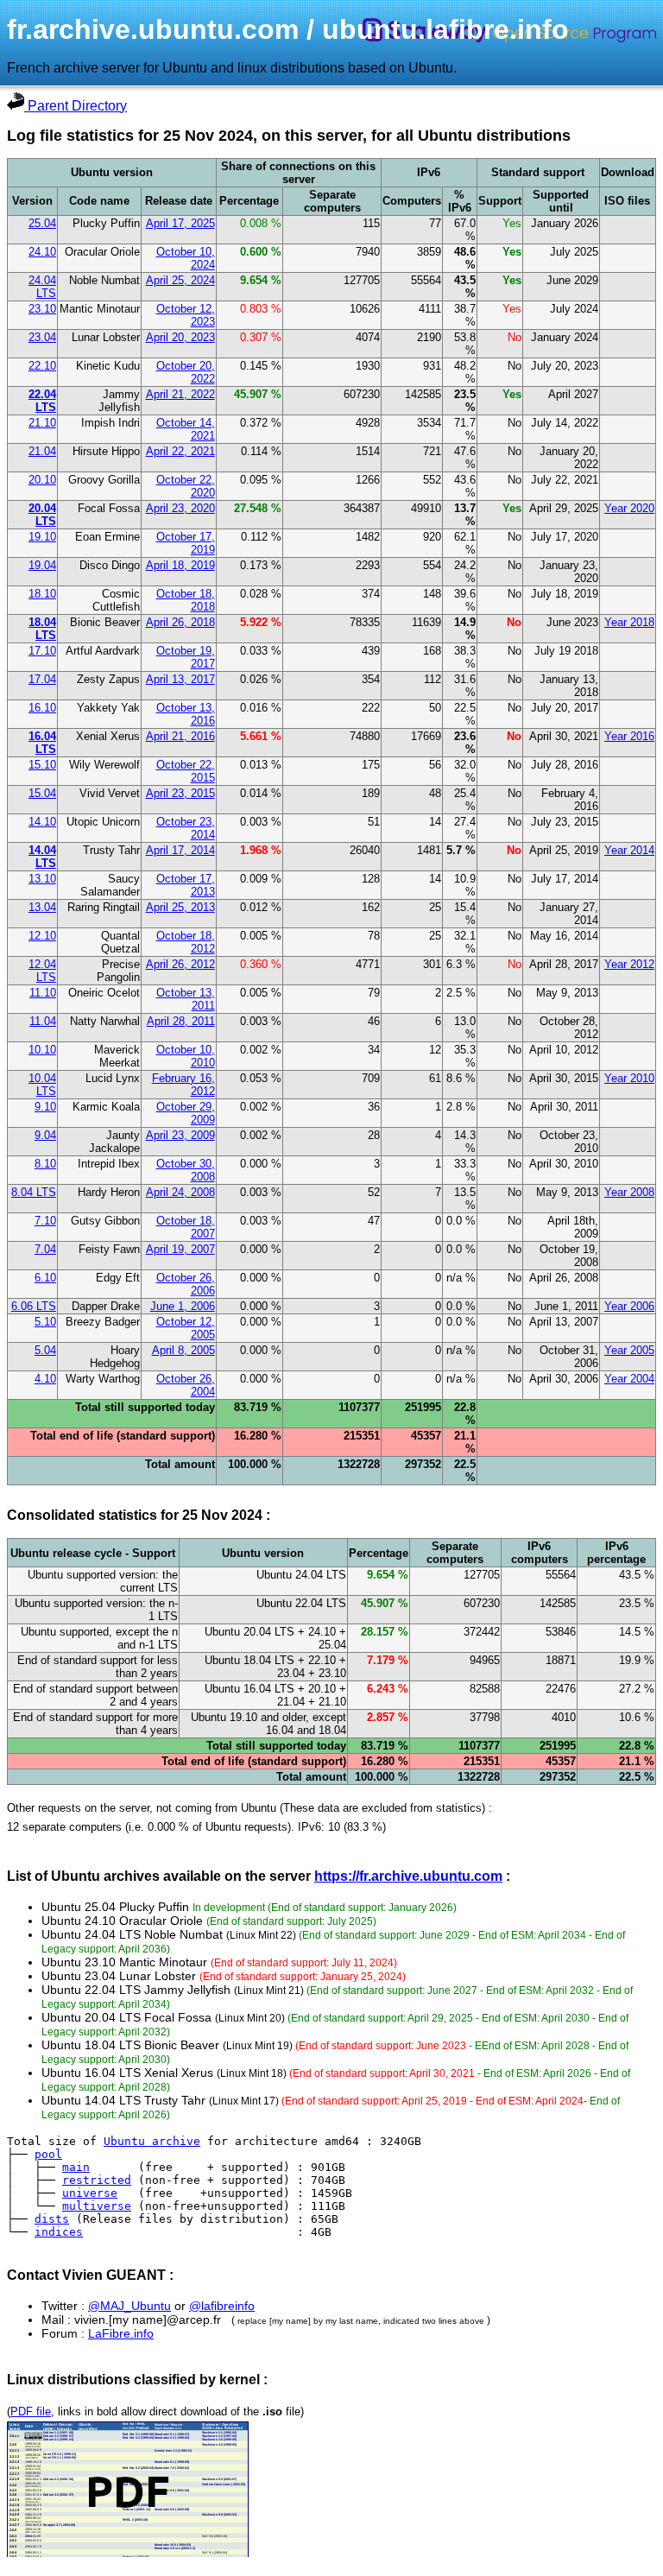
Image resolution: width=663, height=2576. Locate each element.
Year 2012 (629, 964)
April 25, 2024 (180, 280)
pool (48, 2154)
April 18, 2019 (180, 565)
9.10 (45, 1107)
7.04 (45, 1249)
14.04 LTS (42, 857)
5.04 (45, 1350)
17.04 (42, 679)
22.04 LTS (42, 401)
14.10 (42, 822)
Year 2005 (629, 1350)
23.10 (42, 309)
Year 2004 (629, 1379)
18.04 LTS (42, 629)
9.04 (45, 1135)
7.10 (45, 1221)
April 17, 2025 (180, 223)
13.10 (42, 879)
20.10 (42, 480)
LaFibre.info (121, 2333)
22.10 (42, 366)
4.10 (45, 1379)
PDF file (31, 2411)
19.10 (42, 537)
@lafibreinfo (222, 2306)
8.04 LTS (34, 1192)
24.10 (42, 252)
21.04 (42, 451)
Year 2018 (629, 622)
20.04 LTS (42, 515)
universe (90, 2193)
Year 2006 (629, 1306)
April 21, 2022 (180, 394)
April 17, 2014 (180, 850)
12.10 (42, 936)
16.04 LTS (42, 743)
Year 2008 (629, 1192)
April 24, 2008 (180, 1192)
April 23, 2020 (180, 508)
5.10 (45, 1322)
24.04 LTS (42, 287)
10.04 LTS (42, 1085)
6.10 (45, 1278)
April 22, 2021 (180, 451)
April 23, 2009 (180, 1135)
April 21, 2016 (180, 736)
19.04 (42, 565)
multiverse (97, 2206)
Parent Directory (76, 106)
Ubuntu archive (152, 2141)
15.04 (42, 793)
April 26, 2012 (180, 964)
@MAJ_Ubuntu (129, 2306)
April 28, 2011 (181, 1021)
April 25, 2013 (180, 907)
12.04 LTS (42, 971)
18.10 (42, 594)
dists (52, 2219)
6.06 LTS (34, 1306)
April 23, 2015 (180, 793)
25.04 (42, 223)
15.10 (42, 765)
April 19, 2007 (180, 1249)
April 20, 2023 (180, 337)
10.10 (42, 1050)
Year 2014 (629, 850)
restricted (97, 2180)
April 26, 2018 (180, 622)
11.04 (43, 1021)
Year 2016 (629, 736)
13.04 (42, 907)
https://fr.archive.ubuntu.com (408, 1876)
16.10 (42, 708)
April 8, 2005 (183, 1350)
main (76, 2167)
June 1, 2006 (183, 1306)
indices (59, 2232)
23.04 (42, 337)
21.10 (42, 423)
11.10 (43, 993)
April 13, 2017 (180, 679)
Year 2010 (629, 1078)
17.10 (42, 651)
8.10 (45, 1164)
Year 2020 (629, 508)
